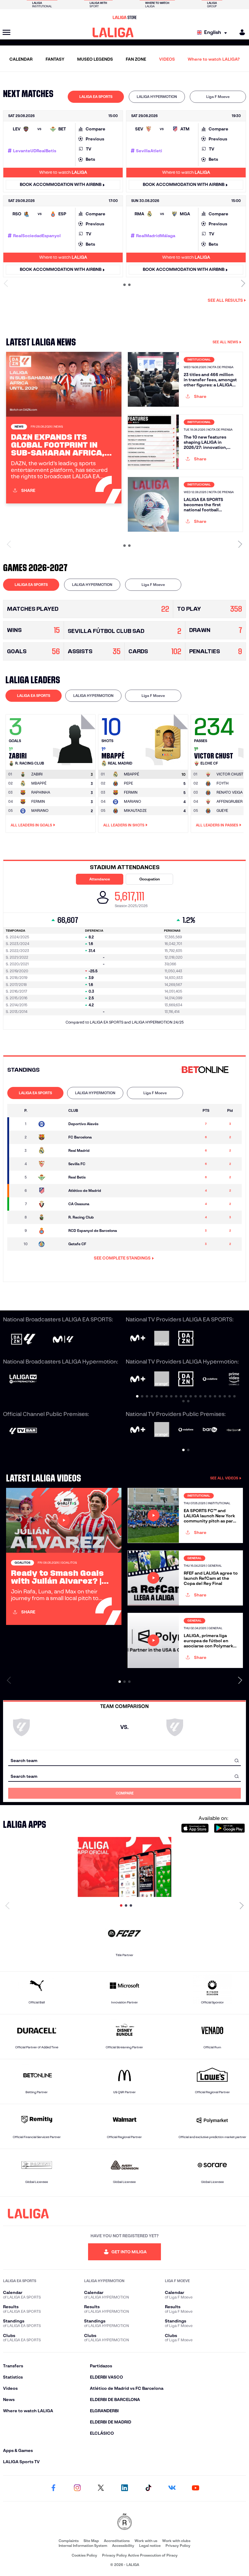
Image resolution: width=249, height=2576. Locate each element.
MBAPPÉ (39, 783)
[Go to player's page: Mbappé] (168, 738)
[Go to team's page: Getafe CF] (51, 1244)
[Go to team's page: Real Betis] (51, 1177)
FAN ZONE (136, 59)
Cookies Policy (84, 2555)
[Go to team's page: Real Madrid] (51, 1151)
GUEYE (222, 810)
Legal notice (150, 2546)
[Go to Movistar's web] (138, 1338)
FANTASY (55, 59)
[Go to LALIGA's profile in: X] (101, 2488)
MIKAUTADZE (135, 810)
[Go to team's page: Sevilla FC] (51, 1164)
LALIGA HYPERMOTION (157, 97)
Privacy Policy (178, 2546)
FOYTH (223, 783)
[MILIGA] (240, 32)
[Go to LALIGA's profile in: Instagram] (77, 2488)
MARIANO (40, 810)
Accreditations (117, 2541)
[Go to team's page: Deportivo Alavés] (51, 1124)
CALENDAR (21, 59)
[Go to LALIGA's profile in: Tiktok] (148, 2488)
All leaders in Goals (31, 825)
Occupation (150, 879)
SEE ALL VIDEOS (224, 1478)
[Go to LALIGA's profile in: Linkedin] (124, 2488)
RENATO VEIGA (230, 792)
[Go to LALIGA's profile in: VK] (172, 2488)
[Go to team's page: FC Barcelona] (51, 1137)
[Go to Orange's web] (162, 1339)
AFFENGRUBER (230, 801)
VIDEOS (167, 59)
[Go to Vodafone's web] (186, 1430)
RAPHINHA (41, 792)
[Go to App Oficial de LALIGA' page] (124, 1867)
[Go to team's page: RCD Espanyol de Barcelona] (51, 1231)
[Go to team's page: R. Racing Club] (51, 1217)
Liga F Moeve (218, 97)
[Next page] (242, 1905)
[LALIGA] (113, 32)
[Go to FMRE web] (124, 2522)
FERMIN (38, 801)
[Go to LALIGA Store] (124, 17)
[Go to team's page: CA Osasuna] (51, 1204)
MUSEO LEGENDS (95, 59)
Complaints (69, 2541)
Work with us (146, 2541)
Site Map (91, 2541)
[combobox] (124, 1760)
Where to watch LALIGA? (214, 59)
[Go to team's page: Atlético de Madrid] (51, 1191)
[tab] (96, 97)
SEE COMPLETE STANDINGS (122, 1258)
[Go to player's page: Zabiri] (75, 738)
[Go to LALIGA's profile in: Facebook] (53, 2488)
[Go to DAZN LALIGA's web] (23, 1340)
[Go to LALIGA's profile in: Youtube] (196, 2488)
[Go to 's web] (206, 1070)
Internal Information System (83, 2546)
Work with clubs (176, 2541)
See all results (225, 300)
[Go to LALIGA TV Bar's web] (23, 1432)
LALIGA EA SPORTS (96, 97)
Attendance (100, 879)
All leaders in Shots (124, 825)
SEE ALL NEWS (225, 342)
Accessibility (123, 2546)
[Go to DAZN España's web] (186, 1339)
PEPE (128, 783)
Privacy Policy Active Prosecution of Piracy (140, 2555)
